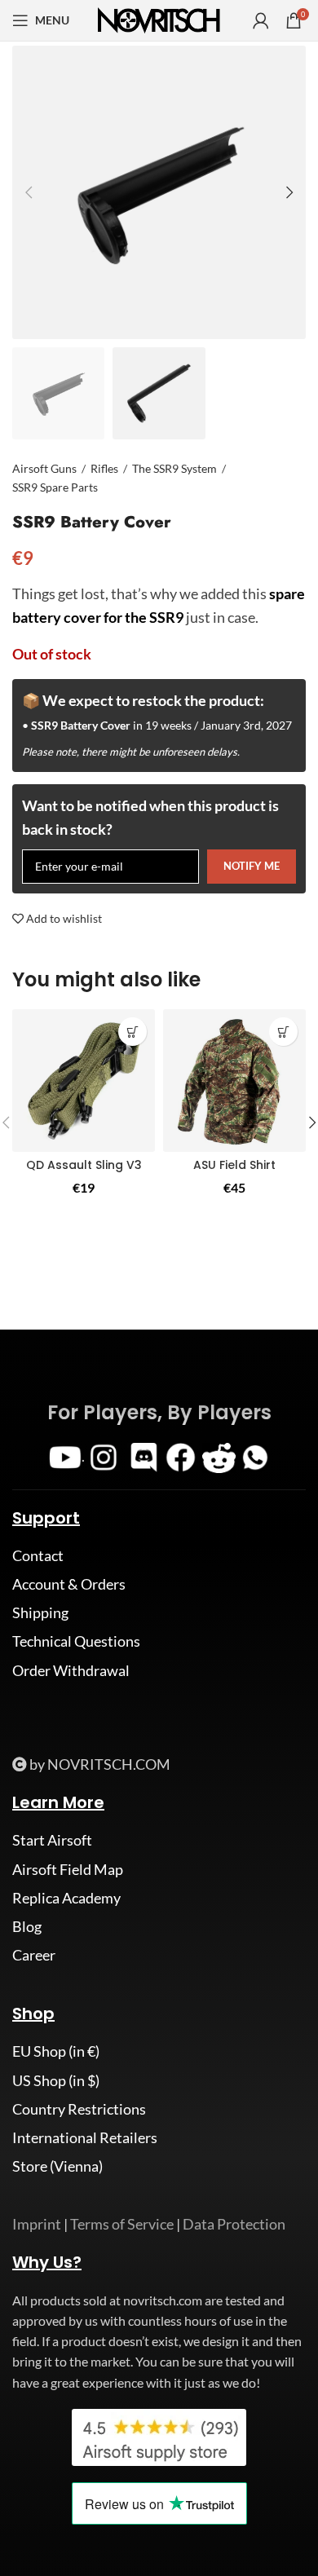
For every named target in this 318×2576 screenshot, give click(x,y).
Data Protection (234, 2224)
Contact (38, 1555)
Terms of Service (122, 2224)
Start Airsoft (52, 1840)
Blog (27, 1926)
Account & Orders (69, 1584)
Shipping (40, 1612)
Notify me (252, 866)
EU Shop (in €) (56, 2051)
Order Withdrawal (71, 1670)
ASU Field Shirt (234, 1165)
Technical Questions (76, 1641)
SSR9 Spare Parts (55, 487)
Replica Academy (66, 1898)
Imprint (37, 2224)
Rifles (104, 468)
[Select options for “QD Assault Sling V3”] (132, 1032)
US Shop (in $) (56, 2080)
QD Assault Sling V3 (84, 1165)
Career (34, 1955)
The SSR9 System (174, 468)
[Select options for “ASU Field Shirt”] (283, 1032)
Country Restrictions (79, 2109)
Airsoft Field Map (68, 1869)
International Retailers (85, 2137)
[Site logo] (159, 19)
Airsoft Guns (44, 468)
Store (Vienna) (57, 2166)
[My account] (261, 20)
